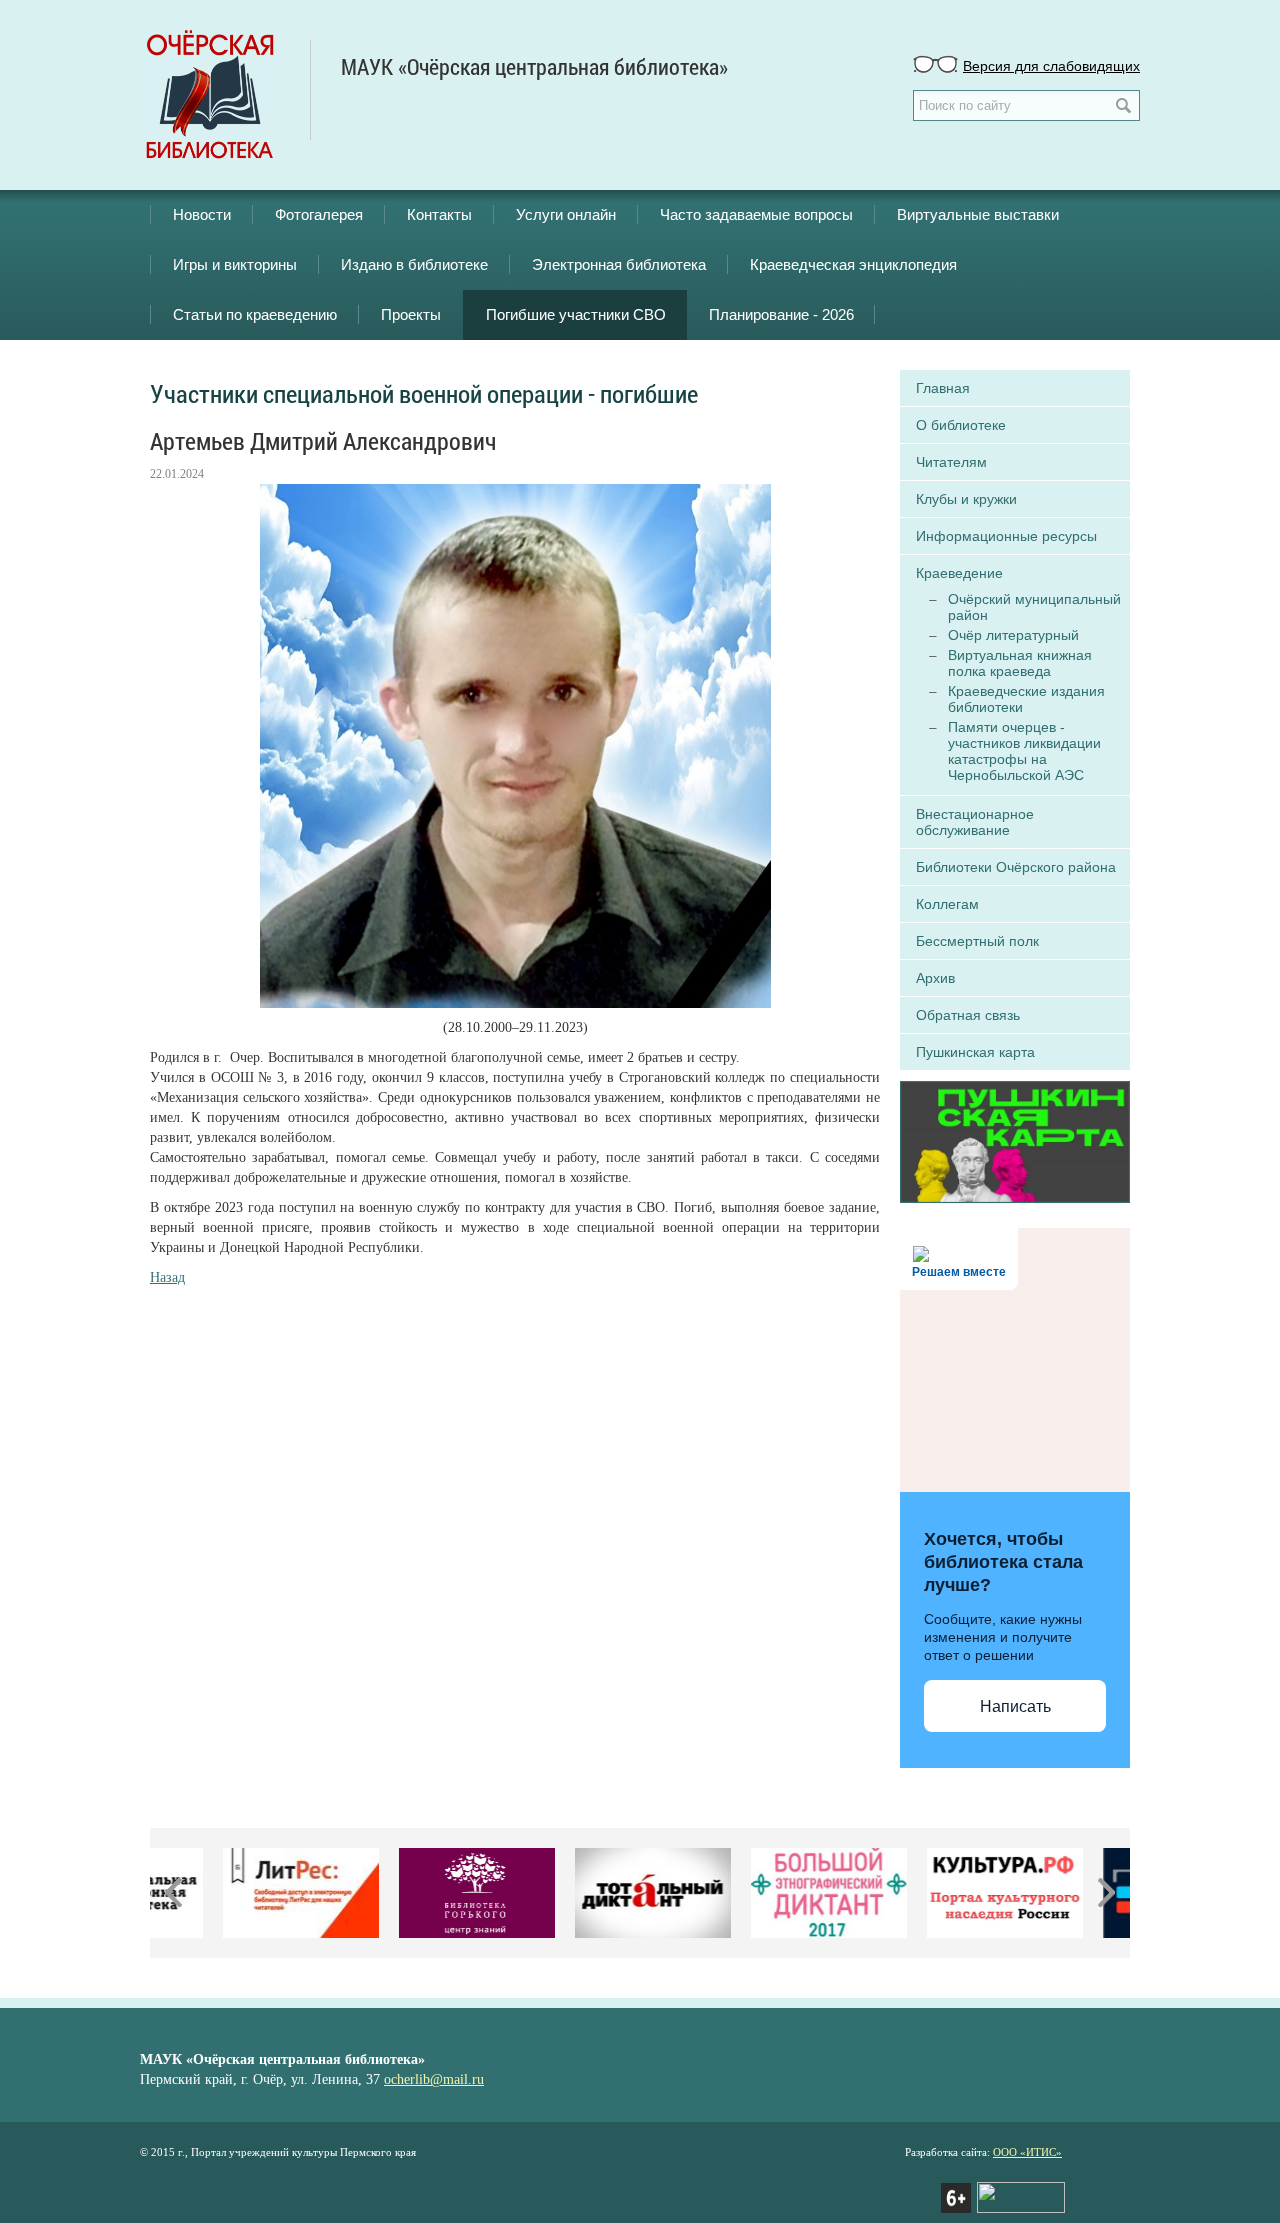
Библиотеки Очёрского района (1016, 867)
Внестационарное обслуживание (975, 822)
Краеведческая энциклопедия (853, 264)
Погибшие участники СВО (576, 314)
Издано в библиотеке (414, 264)
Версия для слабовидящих (1051, 65)
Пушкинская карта (975, 1052)
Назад (167, 1277)
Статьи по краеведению (255, 314)
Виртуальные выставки (978, 214)
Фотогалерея (319, 214)
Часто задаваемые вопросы (756, 214)
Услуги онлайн (566, 214)
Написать (1015, 1706)
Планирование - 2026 (781, 314)
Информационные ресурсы (1006, 536)
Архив (935, 978)
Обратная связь (968, 1015)
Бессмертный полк (977, 941)
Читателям (951, 462)
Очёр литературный (1013, 635)
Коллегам (947, 904)
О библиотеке (961, 425)
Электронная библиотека (619, 264)
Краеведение (959, 573)
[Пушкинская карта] (1015, 1140)
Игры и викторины (235, 264)
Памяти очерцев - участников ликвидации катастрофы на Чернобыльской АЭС (1024, 751)
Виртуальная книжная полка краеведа (1020, 663)
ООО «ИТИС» (1027, 2152)
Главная (943, 388)
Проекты (411, 314)
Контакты (439, 214)
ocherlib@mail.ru (434, 2079)
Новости (202, 214)
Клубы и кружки (966, 499)
